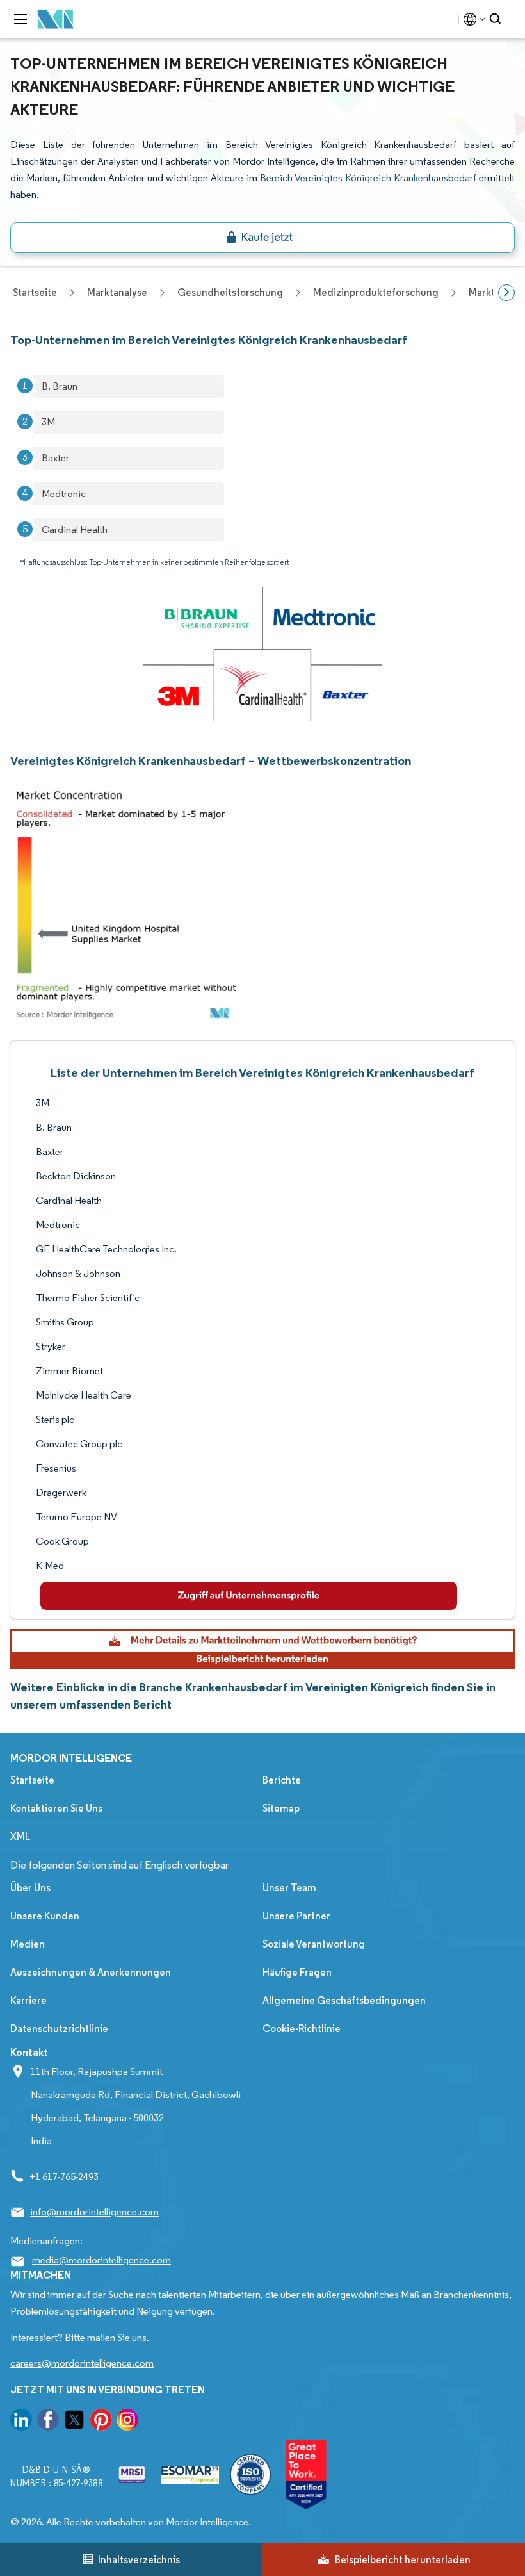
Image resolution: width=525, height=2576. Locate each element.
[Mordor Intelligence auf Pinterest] (101, 2422)
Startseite (32, 1780)
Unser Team (289, 1888)
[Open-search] (497, 19)
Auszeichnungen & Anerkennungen (91, 1972)
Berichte (282, 1780)
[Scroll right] (506, 293)
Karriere (28, 2000)
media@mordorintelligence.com (101, 2260)
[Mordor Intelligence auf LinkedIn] (21, 2422)
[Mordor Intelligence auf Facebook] (48, 2422)
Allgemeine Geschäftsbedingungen (344, 2000)
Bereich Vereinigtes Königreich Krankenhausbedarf (368, 178)
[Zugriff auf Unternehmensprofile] (249, 1596)
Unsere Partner (296, 1916)
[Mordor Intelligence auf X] (74, 2422)
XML (20, 1836)
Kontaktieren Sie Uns (56, 1808)
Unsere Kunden (45, 1916)
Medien (28, 1944)
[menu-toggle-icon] (20, 19)
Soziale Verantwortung (314, 1944)
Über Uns (30, 1888)
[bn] (262, 238)
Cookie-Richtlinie (302, 2029)
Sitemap (281, 1808)
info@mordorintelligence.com (94, 2212)
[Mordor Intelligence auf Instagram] (127, 2422)
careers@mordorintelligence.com (82, 2363)
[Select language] (472, 19)
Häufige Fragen (297, 1972)
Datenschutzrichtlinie (59, 2029)
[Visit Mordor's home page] (56, 20)
